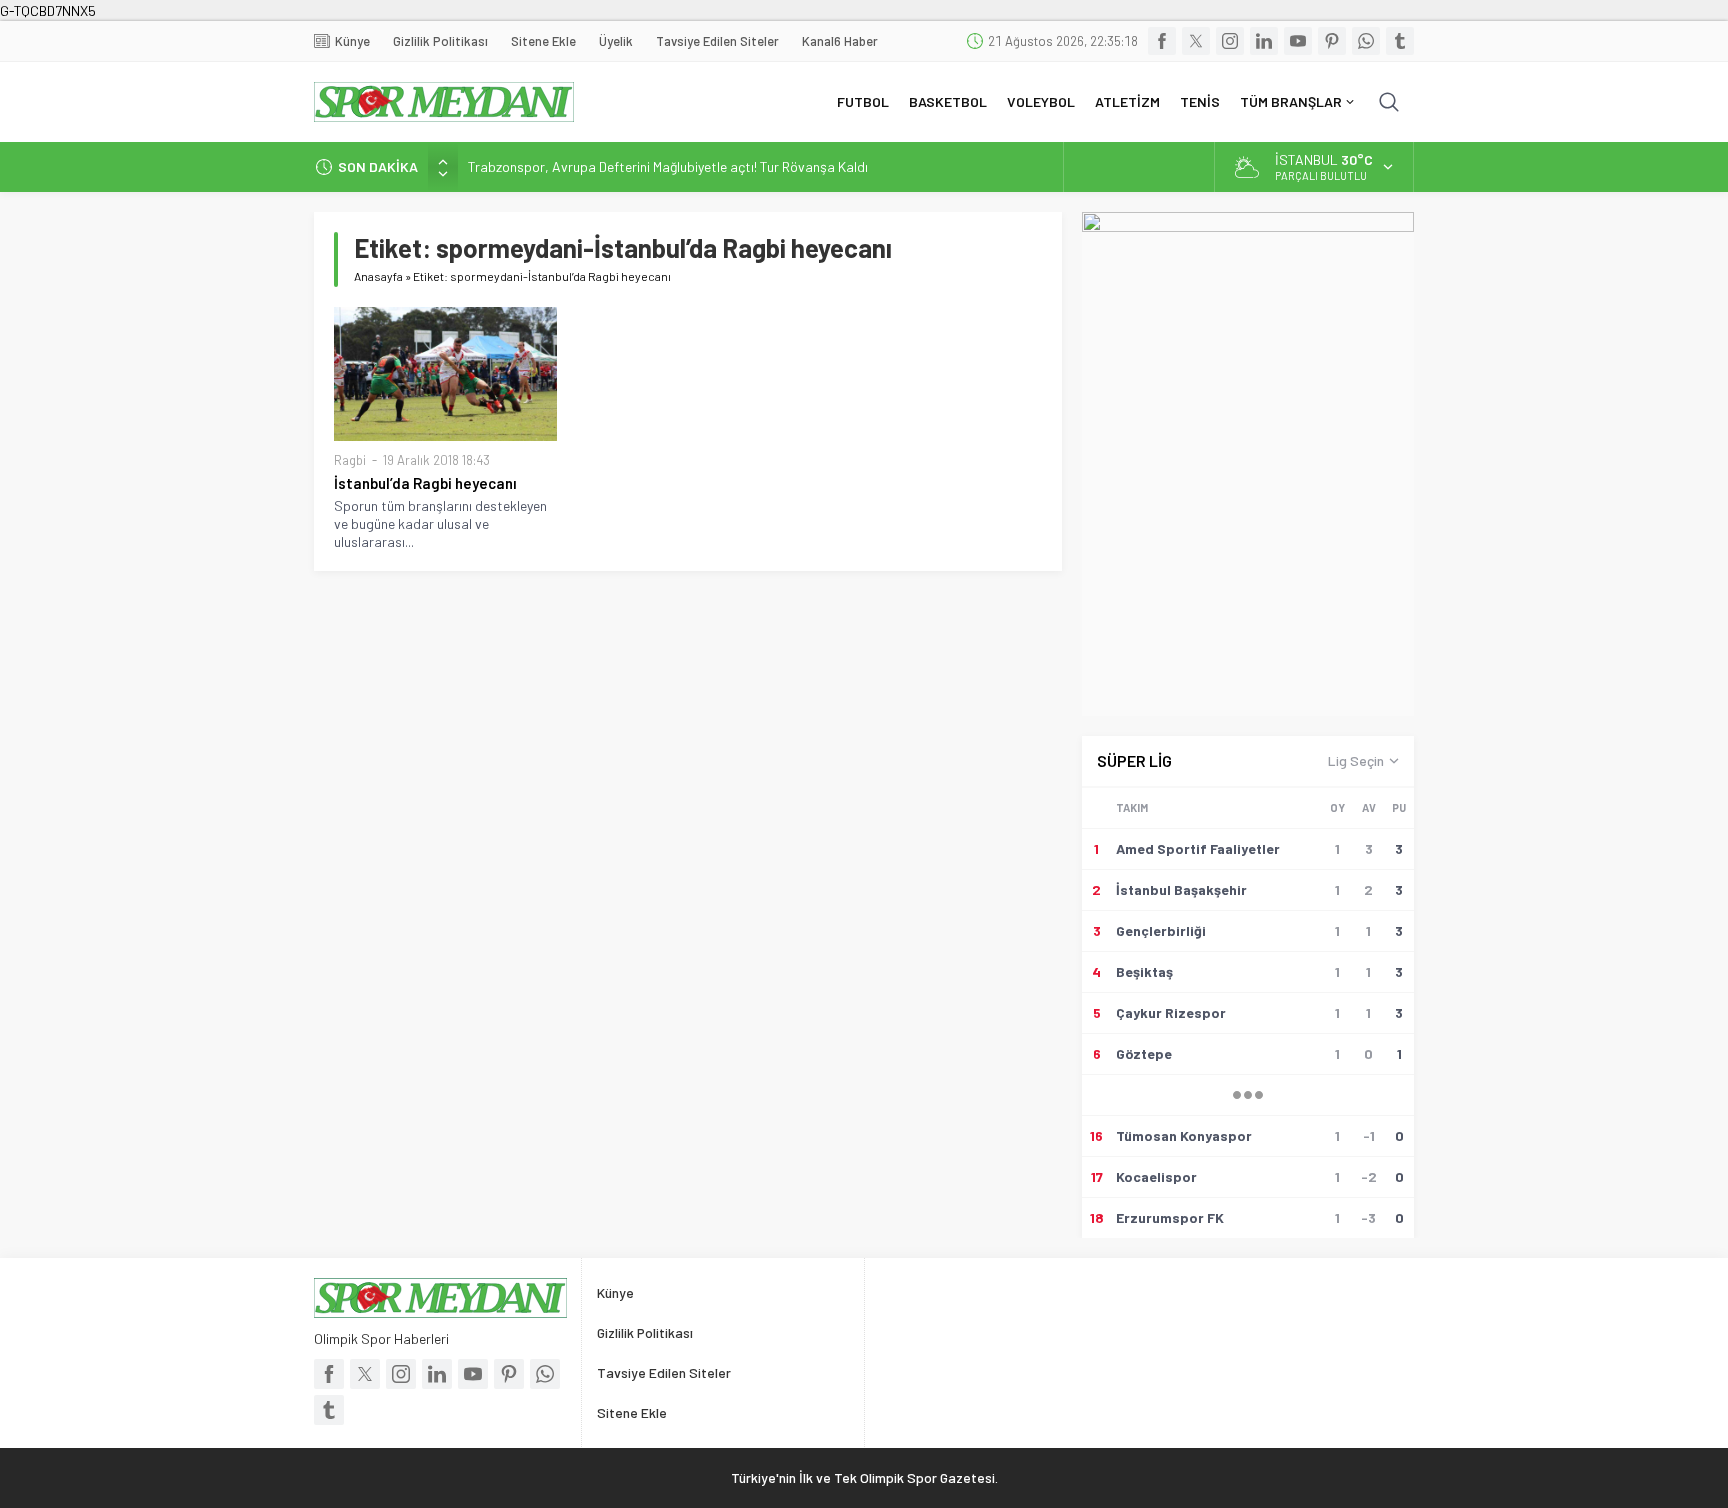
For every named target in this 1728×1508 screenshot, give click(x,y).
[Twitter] (1196, 41)
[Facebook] (1162, 41)
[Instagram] (1230, 41)
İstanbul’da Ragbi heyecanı (428, 483)
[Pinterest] (1332, 41)
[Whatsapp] (1366, 41)
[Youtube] (1298, 41)
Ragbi (350, 460)
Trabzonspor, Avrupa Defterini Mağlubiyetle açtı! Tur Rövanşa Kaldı (668, 166)
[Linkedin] (1264, 41)
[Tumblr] (1400, 41)
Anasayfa (378, 276)
